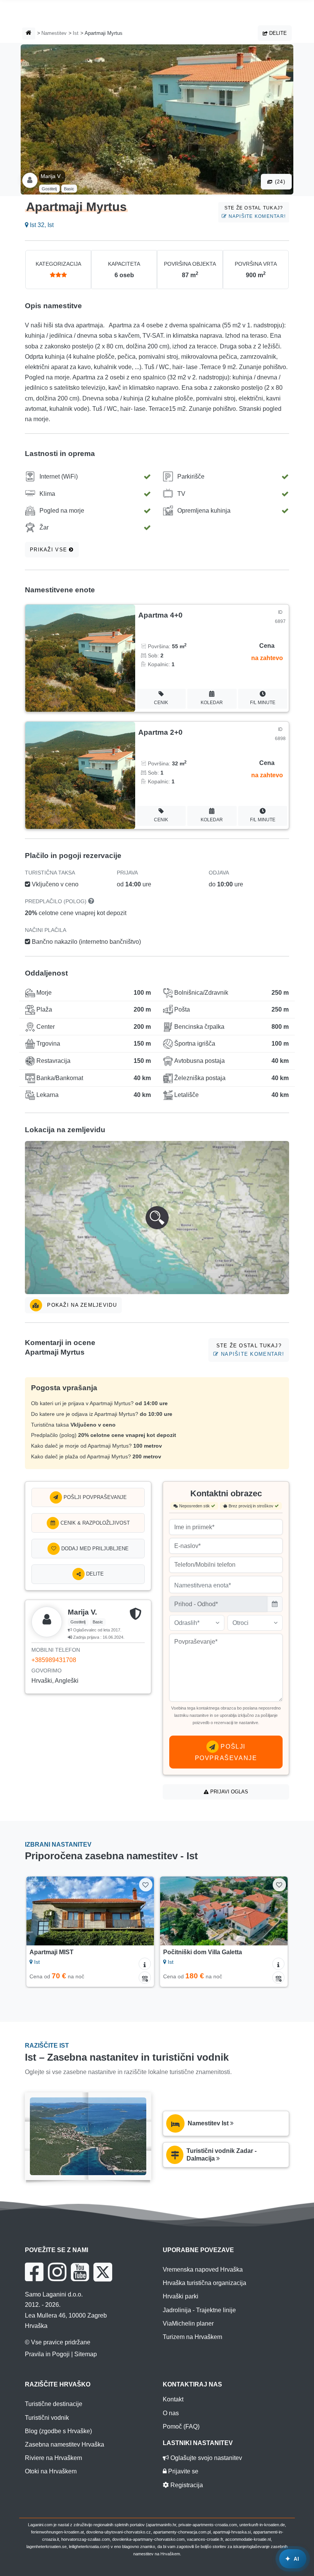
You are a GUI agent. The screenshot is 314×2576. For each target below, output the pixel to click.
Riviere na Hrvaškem (53, 2458)
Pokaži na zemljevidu (81, 1305)
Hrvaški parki (181, 2296)
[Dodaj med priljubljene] (146, 1885)
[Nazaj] (40, 1911)
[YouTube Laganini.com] (80, 2272)
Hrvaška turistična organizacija (204, 2283)
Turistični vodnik (47, 2418)
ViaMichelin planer (188, 2323)
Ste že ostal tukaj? (255, 212)
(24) (279, 182)
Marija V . (52, 176)
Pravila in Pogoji (47, 2354)
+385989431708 (54, 1660)
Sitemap (86, 2354)
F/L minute (263, 703)
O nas (171, 2413)
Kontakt (173, 2399)
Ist (76, 33)
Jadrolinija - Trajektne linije (199, 2310)
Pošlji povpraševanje (94, 1497)
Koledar (212, 703)
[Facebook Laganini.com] (34, 2272)
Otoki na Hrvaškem (51, 2471)
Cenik (161, 703)
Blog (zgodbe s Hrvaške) (58, 2431)
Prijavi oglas (228, 1792)
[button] (157, 1218)
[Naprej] (140, 1911)
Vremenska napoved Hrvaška (203, 2270)
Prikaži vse (49, 550)
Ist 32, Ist (41, 225)
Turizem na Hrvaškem (192, 2337)
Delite (277, 33)
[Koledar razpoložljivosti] (145, 1978)
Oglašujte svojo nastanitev (205, 2458)
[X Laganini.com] (103, 2272)
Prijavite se (182, 2471)
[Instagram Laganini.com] (57, 2272)
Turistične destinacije (54, 2404)
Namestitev (54, 33)
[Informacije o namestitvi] (145, 1964)
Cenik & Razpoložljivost (94, 1523)
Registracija (186, 2485)
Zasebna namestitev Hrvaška (65, 2444)
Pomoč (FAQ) (181, 2426)
